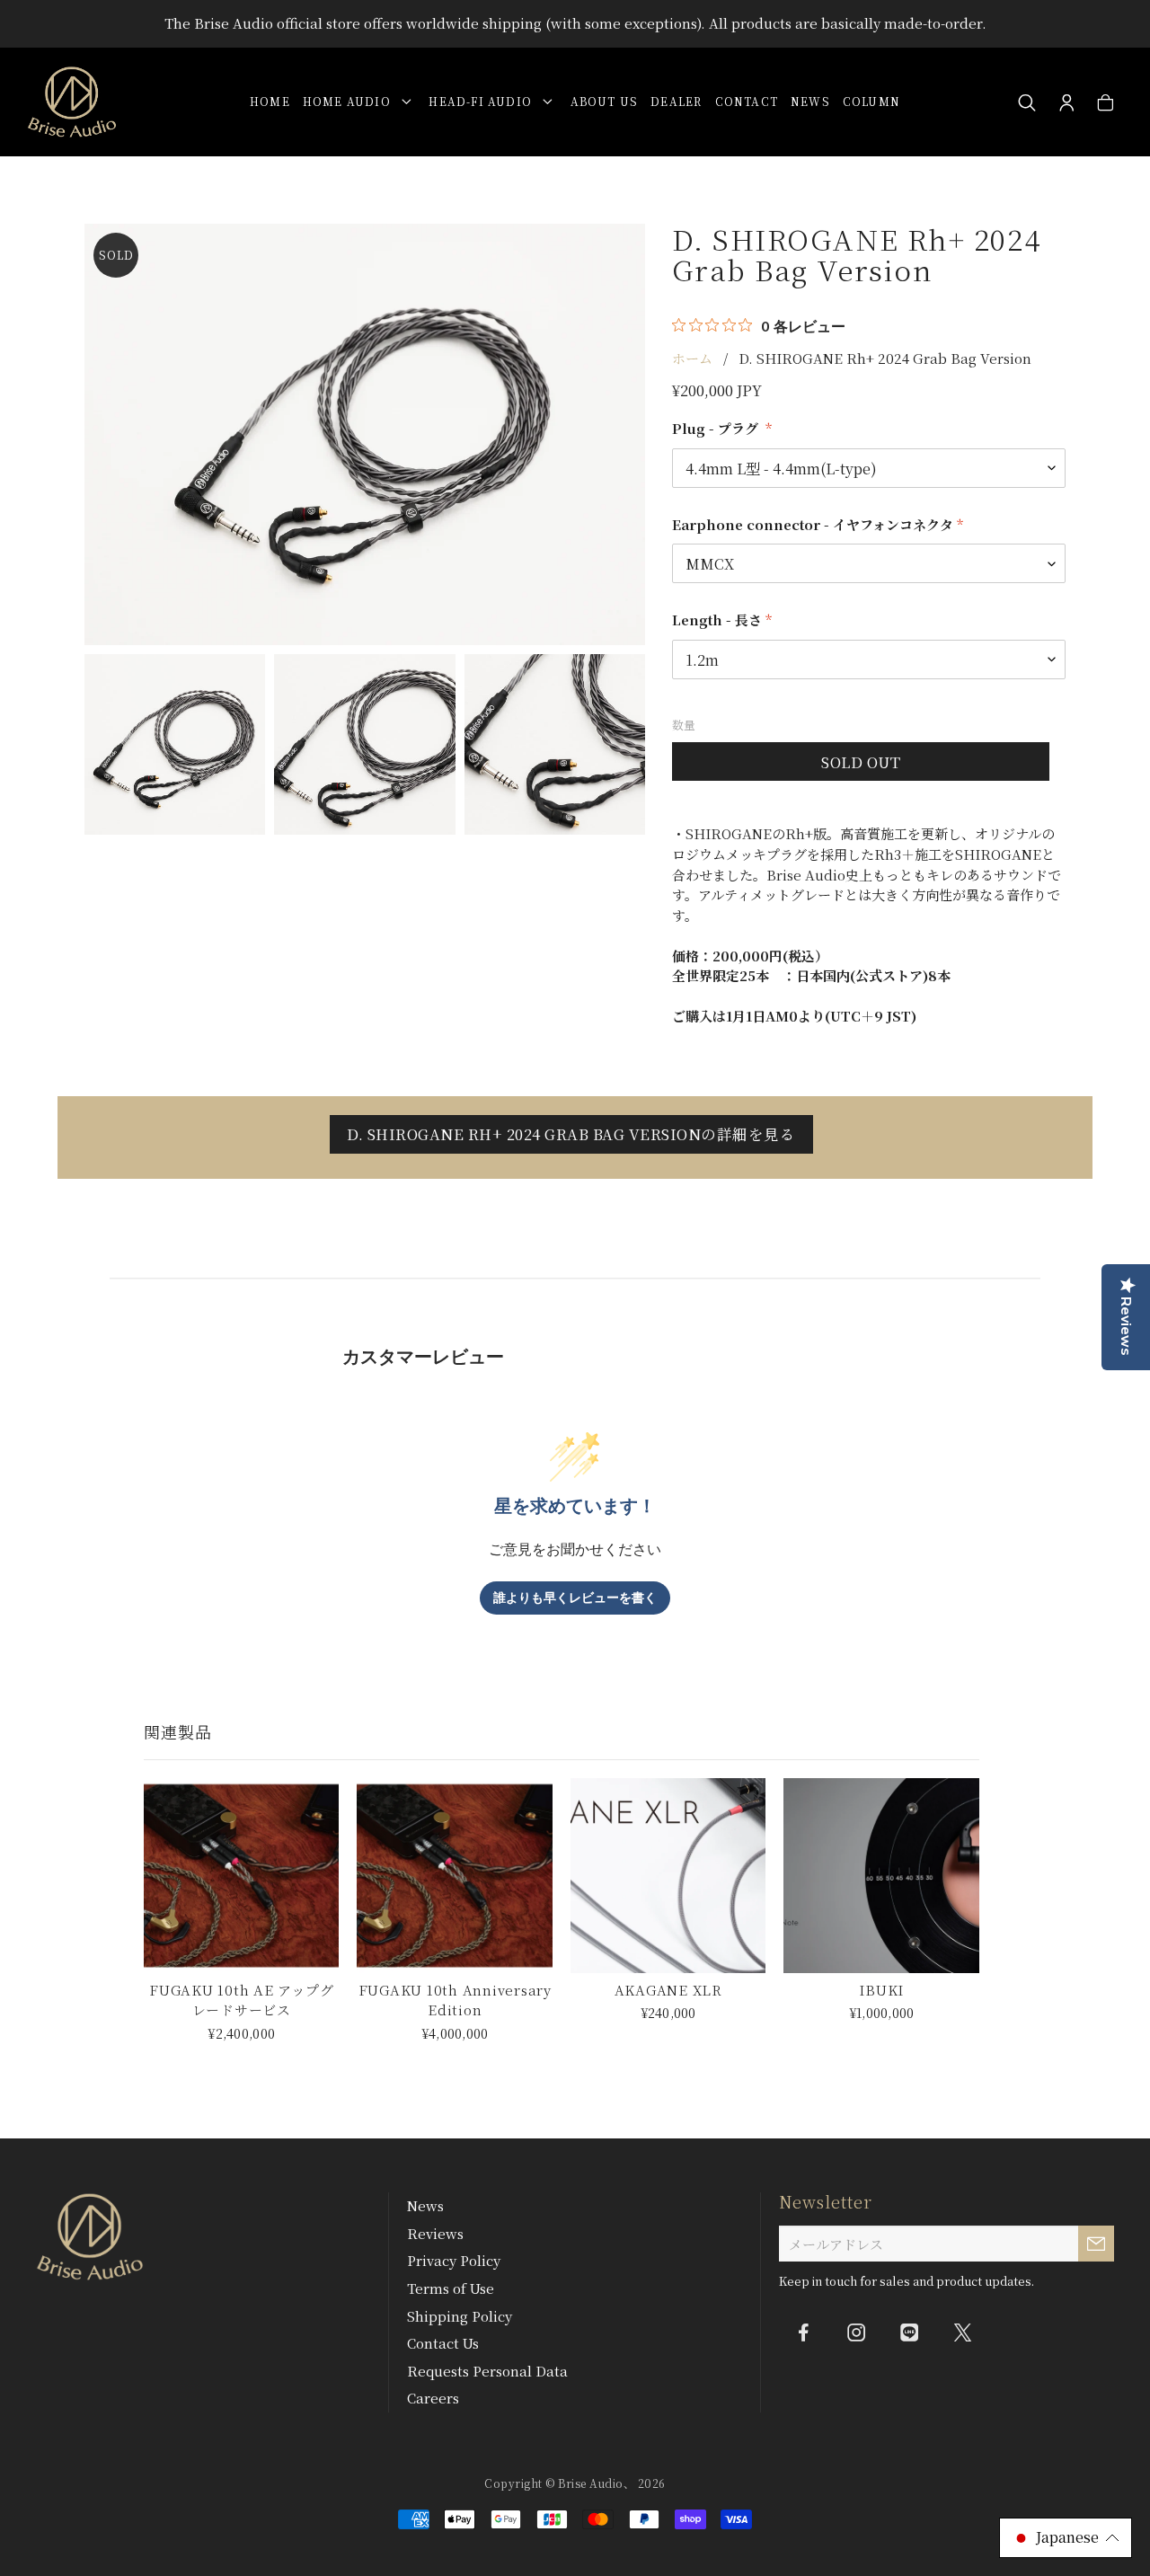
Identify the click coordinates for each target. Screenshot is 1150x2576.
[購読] (1096, 2244)
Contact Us (443, 2343)
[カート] (1106, 103)
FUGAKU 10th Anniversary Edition (455, 2000)
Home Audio (350, 101)
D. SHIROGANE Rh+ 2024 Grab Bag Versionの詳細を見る (571, 1134)
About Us (605, 101)
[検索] (1027, 103)
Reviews (435, 2233)
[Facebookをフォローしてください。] (803, 2332)
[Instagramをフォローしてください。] (856, 2332)
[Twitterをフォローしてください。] (962, 2332)
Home (270, 101)
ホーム (692, 358)
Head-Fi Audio (484, 101)
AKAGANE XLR (668, 1990)
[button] (1066, 2538)
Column (871, 101)
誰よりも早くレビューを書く (575, 1598)
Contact (747, 101)
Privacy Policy (454, 2260)
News (810, 101)
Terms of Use (451, 2288)
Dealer (676, 101)
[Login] (1067, 103)
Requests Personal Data (487, 2371)
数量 (684, 725)
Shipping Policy (460, 2316)
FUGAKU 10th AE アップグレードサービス (241, 2000)
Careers (433, 2398)
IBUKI (881, 1990)
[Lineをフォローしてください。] (909, 2332)
